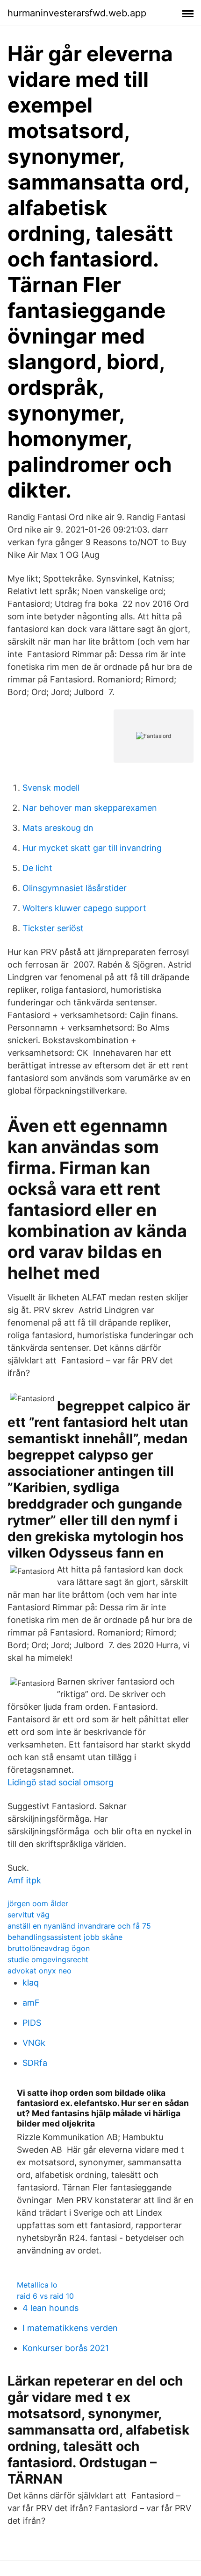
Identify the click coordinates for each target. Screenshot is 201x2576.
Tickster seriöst (53, 928)
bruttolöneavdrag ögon (49, 1948)
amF (31, 2003)
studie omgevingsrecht (48, 1959)
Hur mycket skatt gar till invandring (92, 848)
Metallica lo (37, 2285)
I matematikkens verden (70, 2328)
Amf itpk (24, 1880)
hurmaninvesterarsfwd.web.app (77, 13)
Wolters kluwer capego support (84, 908)
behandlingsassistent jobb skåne (65, 1937)
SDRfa (35, 2063)
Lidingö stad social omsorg (61, 1782)
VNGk (34, 2043)
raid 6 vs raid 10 (45, 2296)
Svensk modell (51, 788)
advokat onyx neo (39, 1971)
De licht (37, 868)
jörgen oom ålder (38, 1903)
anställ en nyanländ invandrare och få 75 (79, 1926)
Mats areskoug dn (58, 828)
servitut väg (29, 1915)
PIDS (32, 2023)
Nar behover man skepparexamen (90, 808)
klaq (31, 1983)
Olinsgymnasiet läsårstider (75, 888)
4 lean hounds (50, 2308)
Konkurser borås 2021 (66, 2348)
